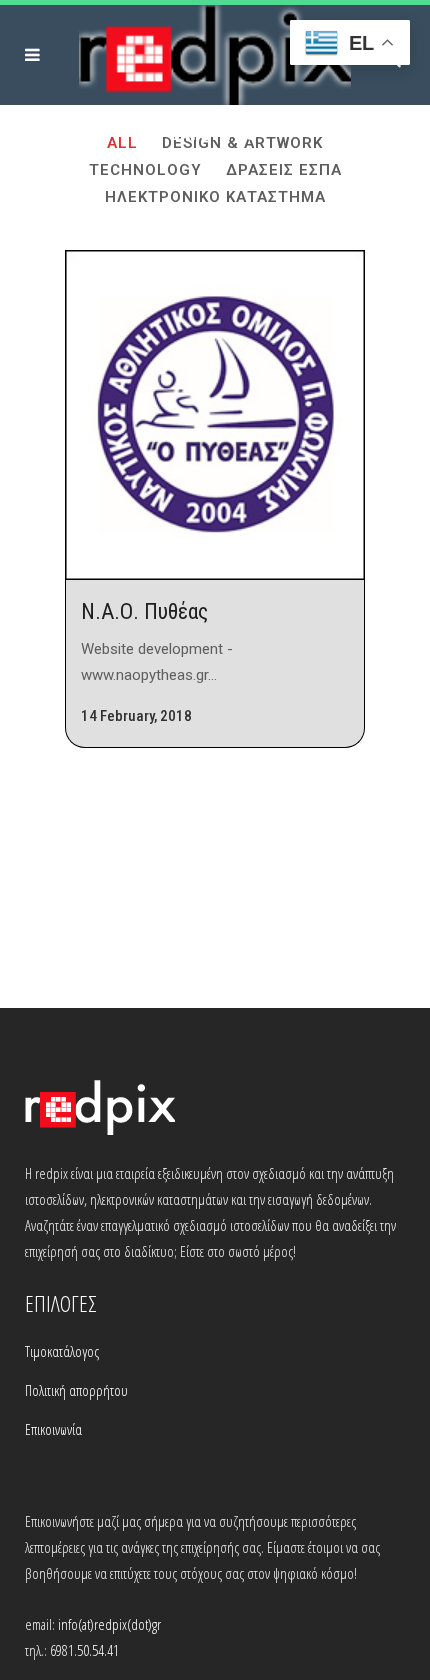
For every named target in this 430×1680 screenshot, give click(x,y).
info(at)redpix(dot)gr (109, 1624)
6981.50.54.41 (84, 1650)
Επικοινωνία (53, 1429)
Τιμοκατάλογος (62, 1351)
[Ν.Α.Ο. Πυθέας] (215, 415)
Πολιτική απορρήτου (76, 1390)
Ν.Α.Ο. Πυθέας (144, 611)
